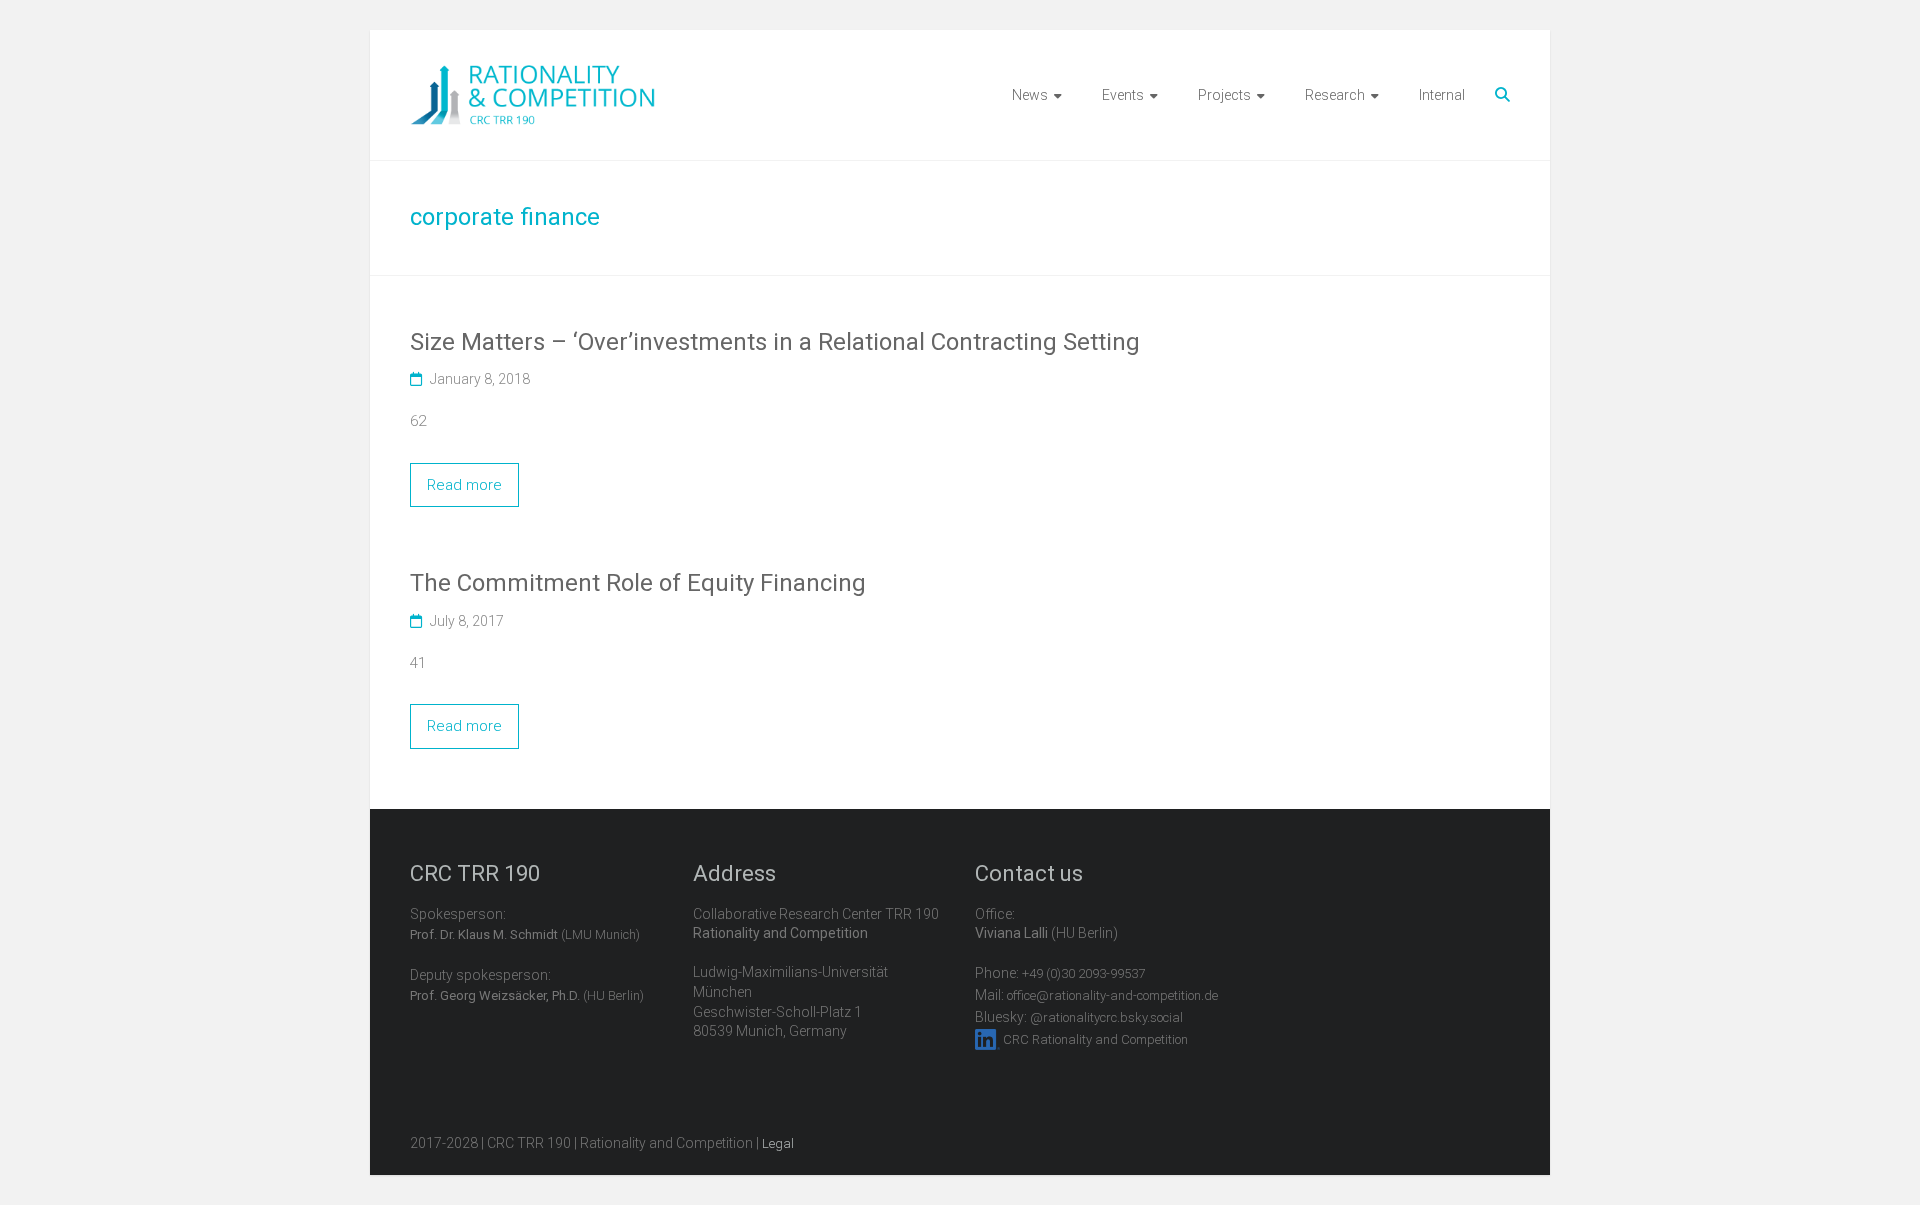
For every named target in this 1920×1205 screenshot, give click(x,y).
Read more (464, 485)
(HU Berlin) (527, 995)
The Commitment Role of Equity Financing (638, 583)
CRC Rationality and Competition (1095, 1039)
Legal (778, 1143)
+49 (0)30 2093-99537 (1083, 973)
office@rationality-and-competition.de (1112, 995)
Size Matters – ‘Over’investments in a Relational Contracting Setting (775, 342)
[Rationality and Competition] (532, 76)
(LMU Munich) (525, 934)
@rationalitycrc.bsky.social (1106, 1017)
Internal (1442, 95)
